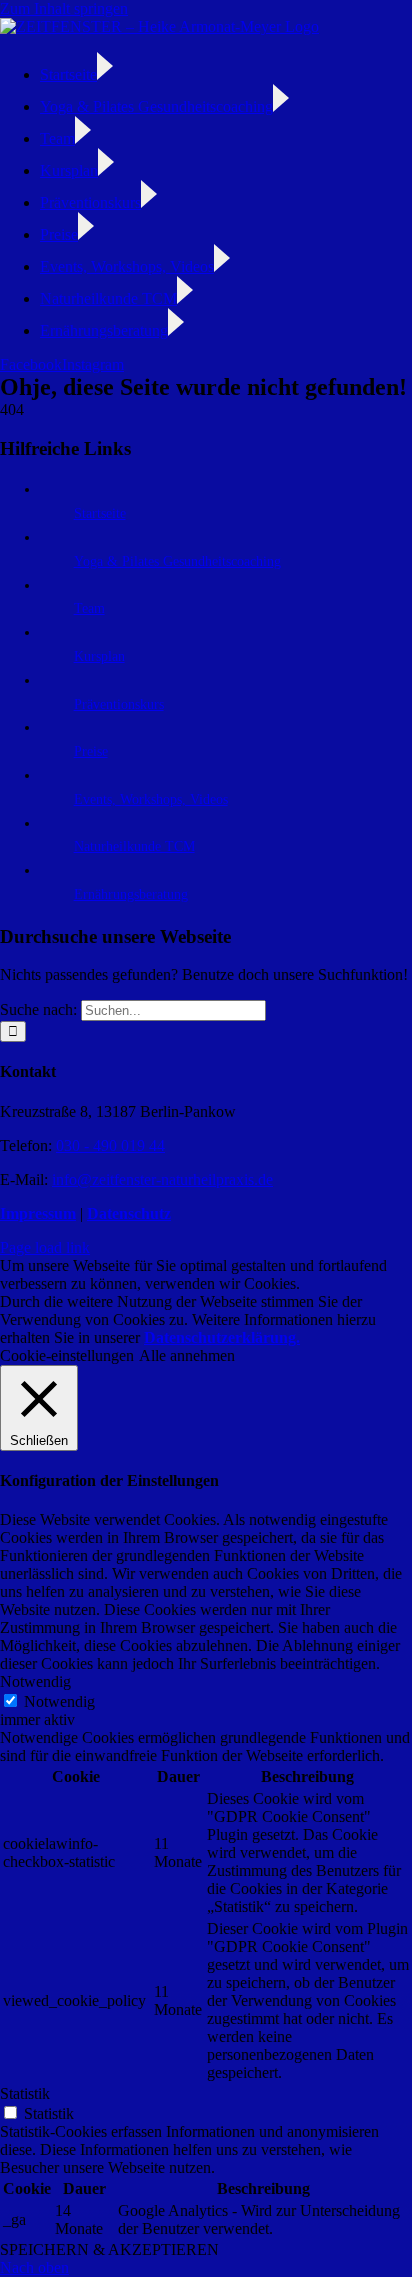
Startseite (100, 513)
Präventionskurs (119, 704)
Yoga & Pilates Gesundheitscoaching (177, 561)
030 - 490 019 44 (110, 1145)
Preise (91, 751)
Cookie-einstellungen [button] (67, 1355)
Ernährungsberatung (131, 894)
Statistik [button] (25, 2093)
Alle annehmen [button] (187, 1355)
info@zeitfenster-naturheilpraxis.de (162, 1179)
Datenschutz (129, 1213)
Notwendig (59, 1701)
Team (89, 608)
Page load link (45, 1247)
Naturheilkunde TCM (134, 846)
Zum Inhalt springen (64, 8)
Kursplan (99, 656)
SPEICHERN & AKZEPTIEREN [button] (109, 2249)
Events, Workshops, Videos (151, 799)
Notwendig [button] (35, 1681)
